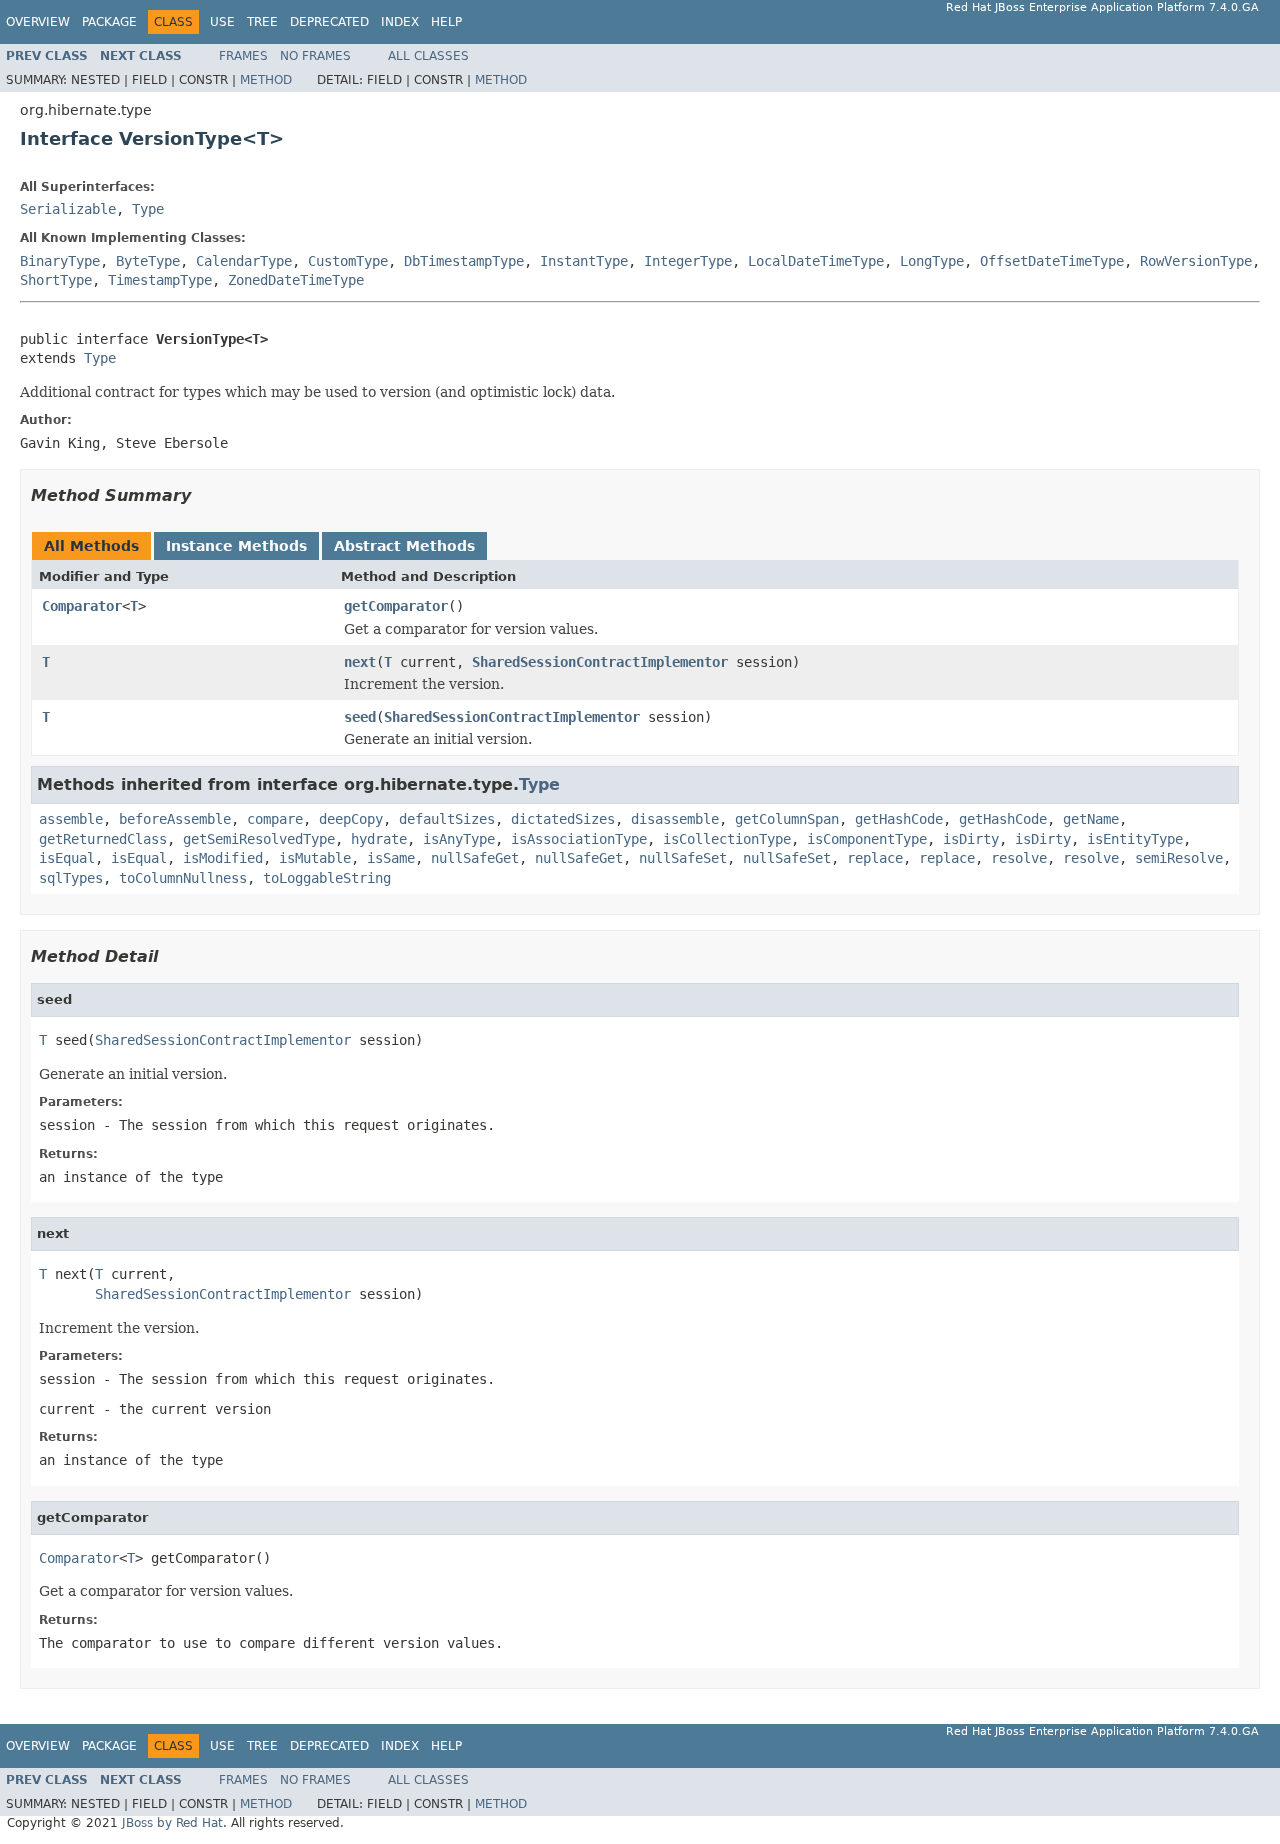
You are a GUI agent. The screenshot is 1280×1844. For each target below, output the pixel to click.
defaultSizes (447, 819)
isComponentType (867, 839)
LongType (932, 261)
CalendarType (244, 261)
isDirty (971, 839)
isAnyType (459, 839)
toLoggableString (327, 878)
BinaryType (60, 261)
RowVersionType (1196, 261)
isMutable (315, 858)
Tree (262, 22)
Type (148, 209)
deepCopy (351, 819)
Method (266, 80)
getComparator (396, 606)
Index (400, 22)
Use (222, 22)
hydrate (379, 839)
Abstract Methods (404, 546)
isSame (391, 858)
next (360, 662)
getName (1091, 819)
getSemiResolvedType (259, 839)
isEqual (67, 858)
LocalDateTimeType (816, 261)
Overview (38, 22)
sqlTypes (71, 878)
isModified (223, 858)
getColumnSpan (787, 819)
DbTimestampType (464, 261)
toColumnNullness (183, 878)
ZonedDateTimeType (296, 280)
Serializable (68, 209)
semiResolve (1179, 858)
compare (275, 819)
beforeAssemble (175, 819)
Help (446, 22)
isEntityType (1135, 839)
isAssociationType (579, 839)
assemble (71, 819)
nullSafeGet (475, 858)
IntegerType (688, 261)
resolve (1019, 858)
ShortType (56, 280)
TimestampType (160, 280)
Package (109, 22)
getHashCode (899, 819)
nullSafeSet (683, 858)
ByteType (148, 261)
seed (360, 717)
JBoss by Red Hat (172, 1823)
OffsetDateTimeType (1052, 261)
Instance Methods (236, 546)
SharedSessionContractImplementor (600, 662)
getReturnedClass (103, 839)
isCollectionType (727, 839)
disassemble (675, 819)
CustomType (348, 261)
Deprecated (329, 22)
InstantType (584, 261)
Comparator (82, 606)
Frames (243, 56)
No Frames (315, 56)
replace (875, 858)
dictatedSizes (563, 819)
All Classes (428, 56)
